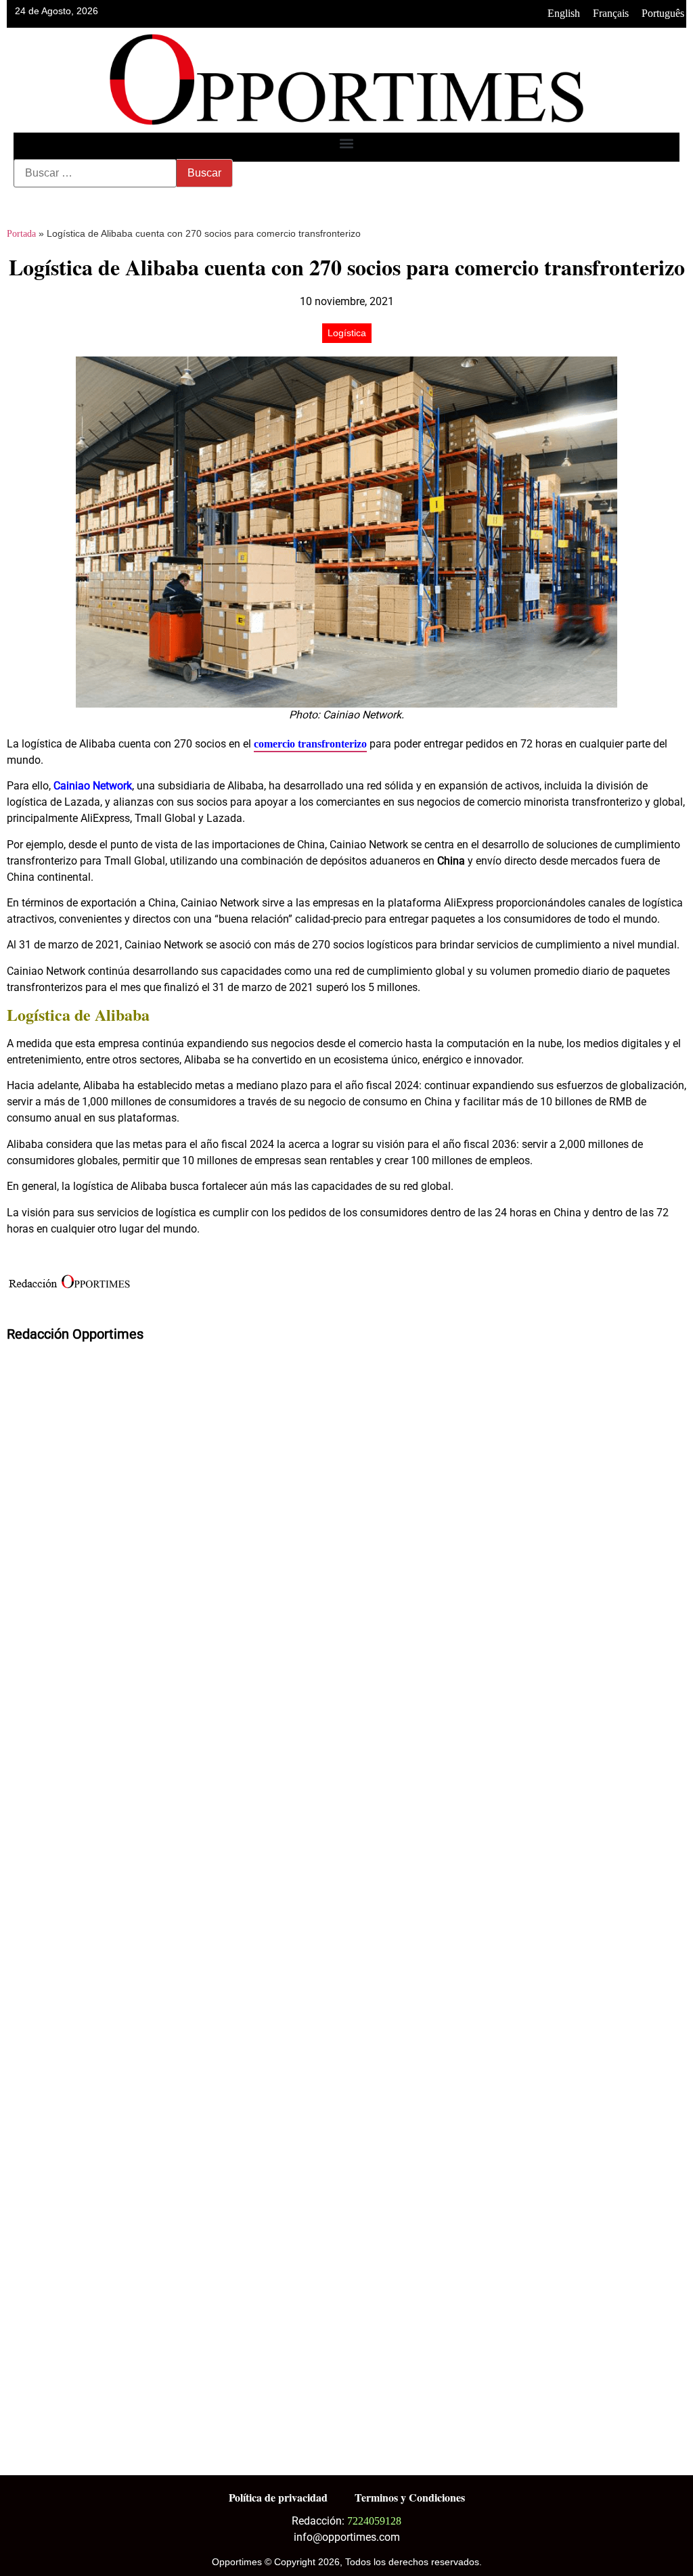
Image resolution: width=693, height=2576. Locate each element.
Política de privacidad (278, 2497)
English (564, 13)
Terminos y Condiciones (410, 2497)
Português (663, 13)
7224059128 (374, 2521)
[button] (347, 144)
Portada (21, 234)
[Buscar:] (95, 173)
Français (611, 13)
